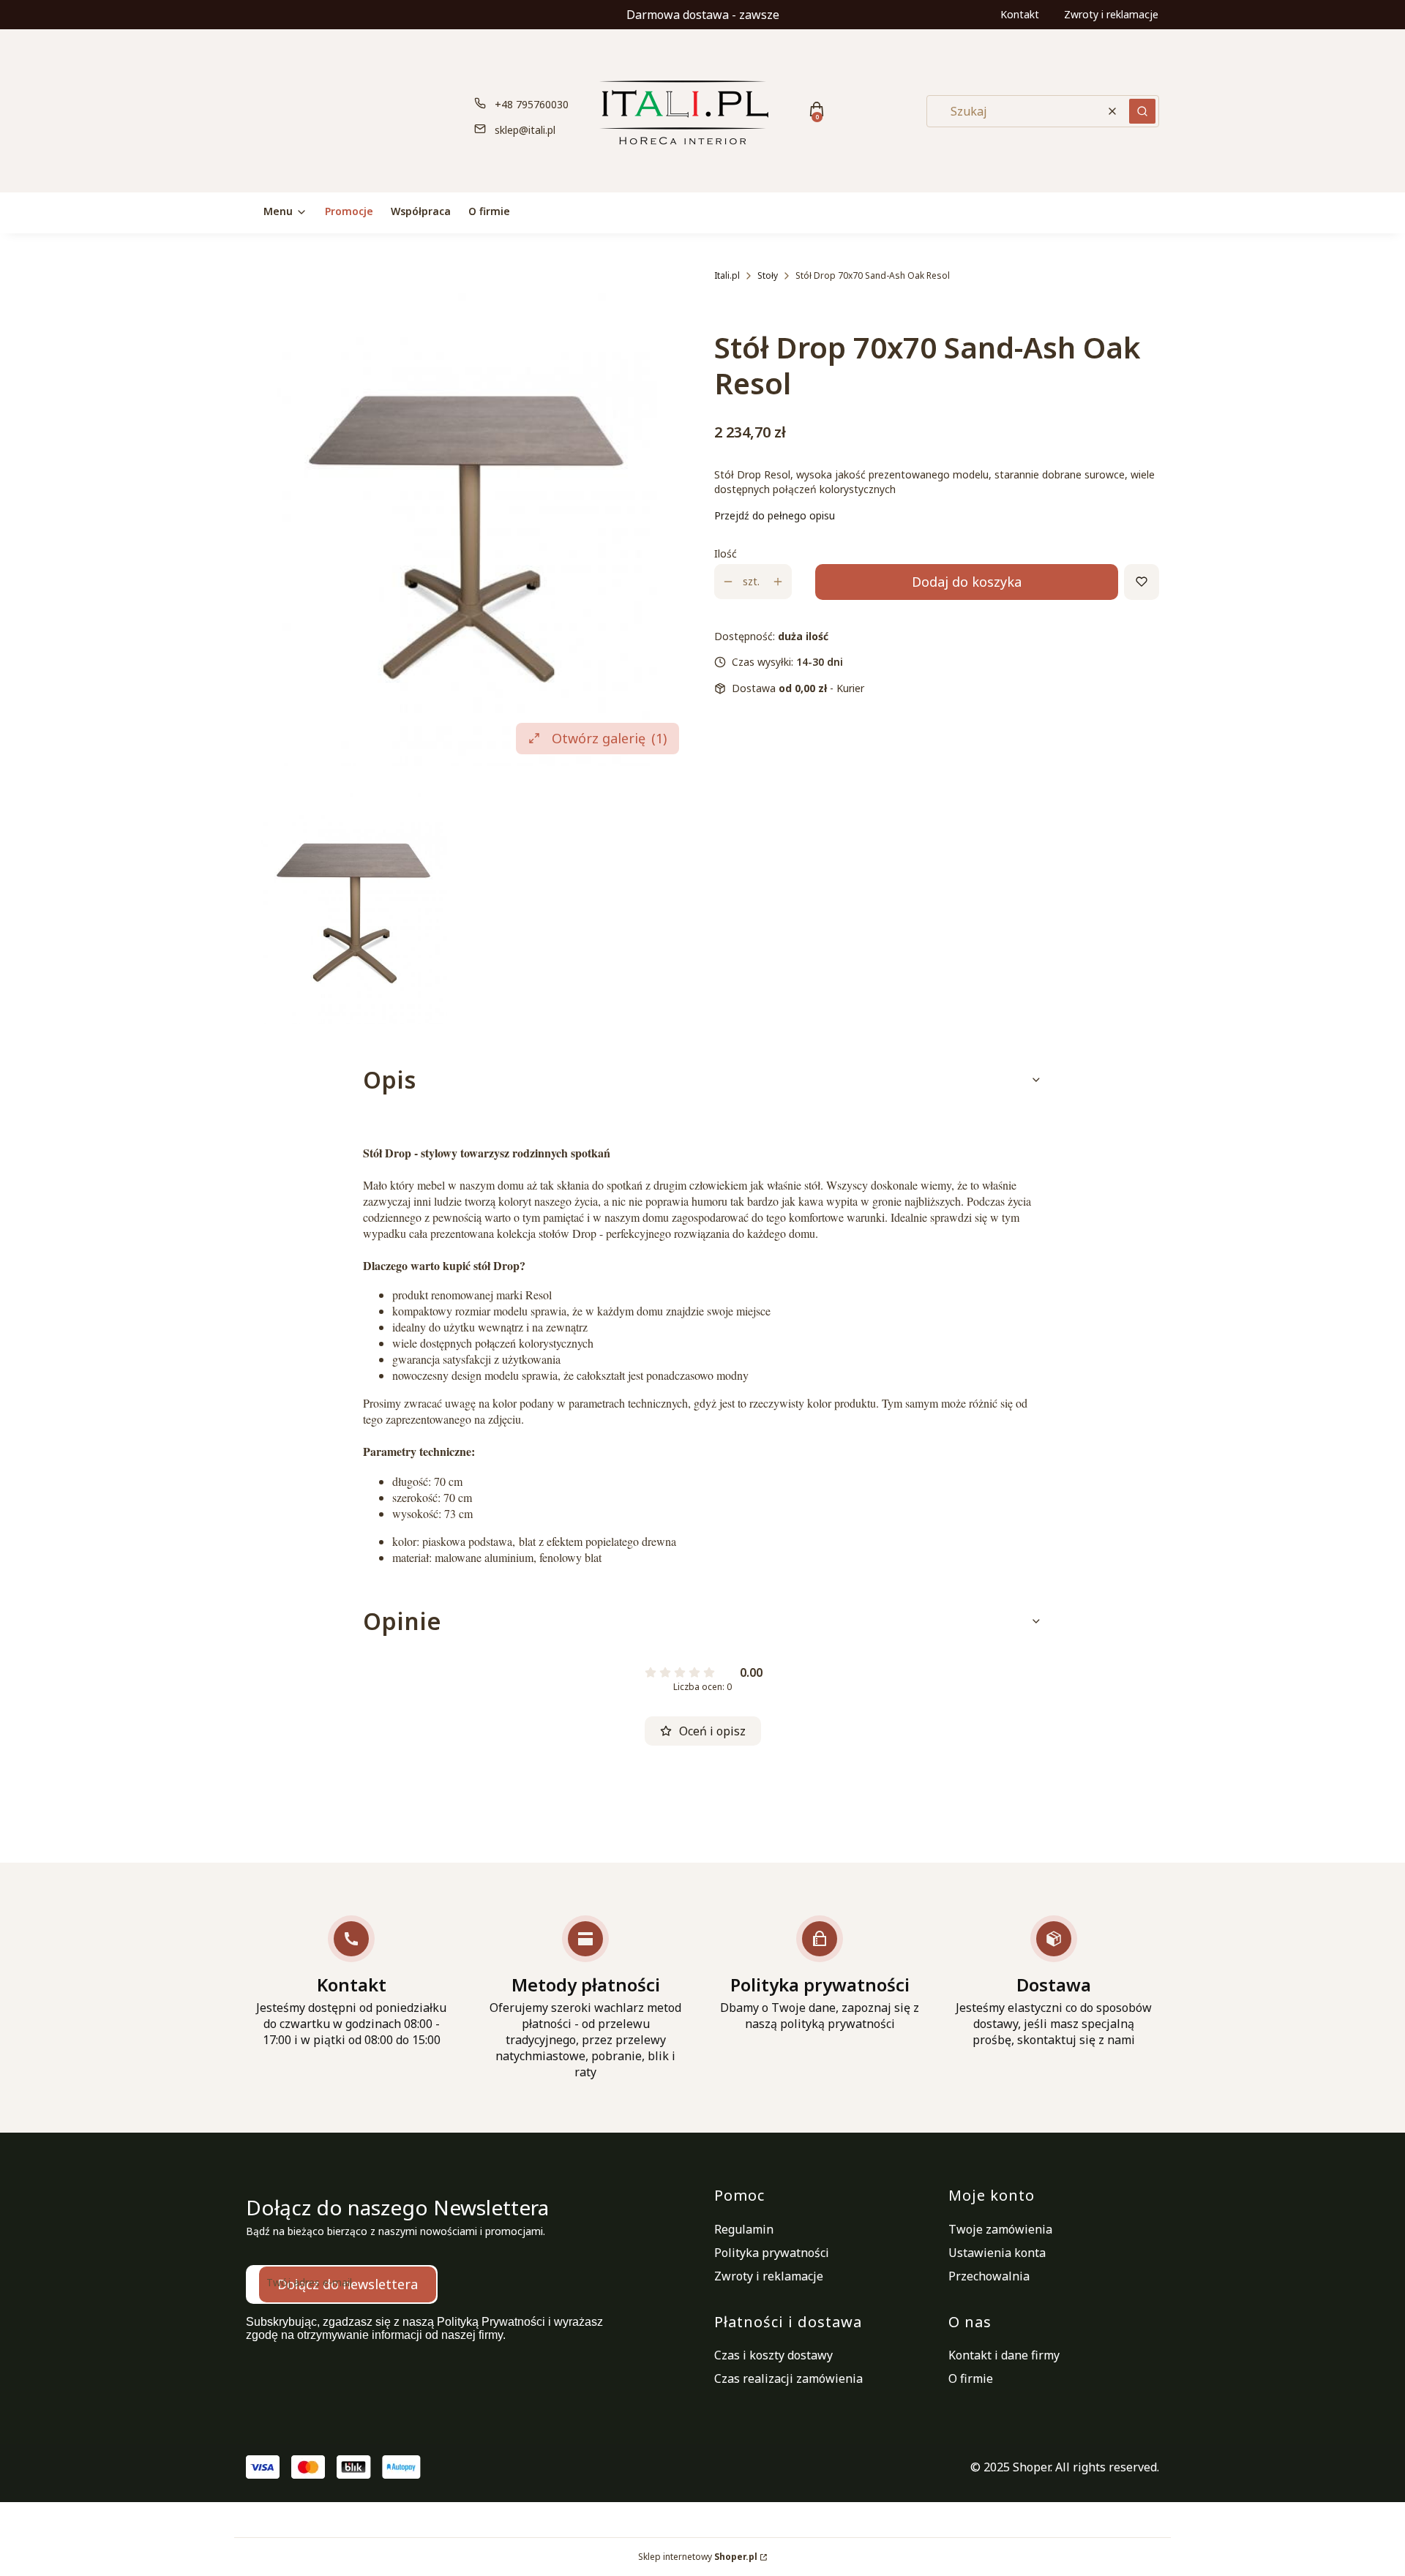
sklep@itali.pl (525, 130)
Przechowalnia (989, 2276)
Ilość (726, 553)
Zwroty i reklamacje (1111, 14)
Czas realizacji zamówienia (788, 2378)
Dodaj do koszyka (967, 582)
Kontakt (1020, 14)
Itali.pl (727, 275)
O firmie (971, 2378)
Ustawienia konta (997, 2253)
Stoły (768, 275)
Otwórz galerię (609, 738)
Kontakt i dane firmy (1004, 2355)
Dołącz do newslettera (348, 2284)
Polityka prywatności (772, 2253)
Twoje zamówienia (1000, 2229)
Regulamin (744, 2229)
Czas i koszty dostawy (773, 2355)
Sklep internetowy (698, 2557)
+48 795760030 (532, 104)
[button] (1142, 111)
